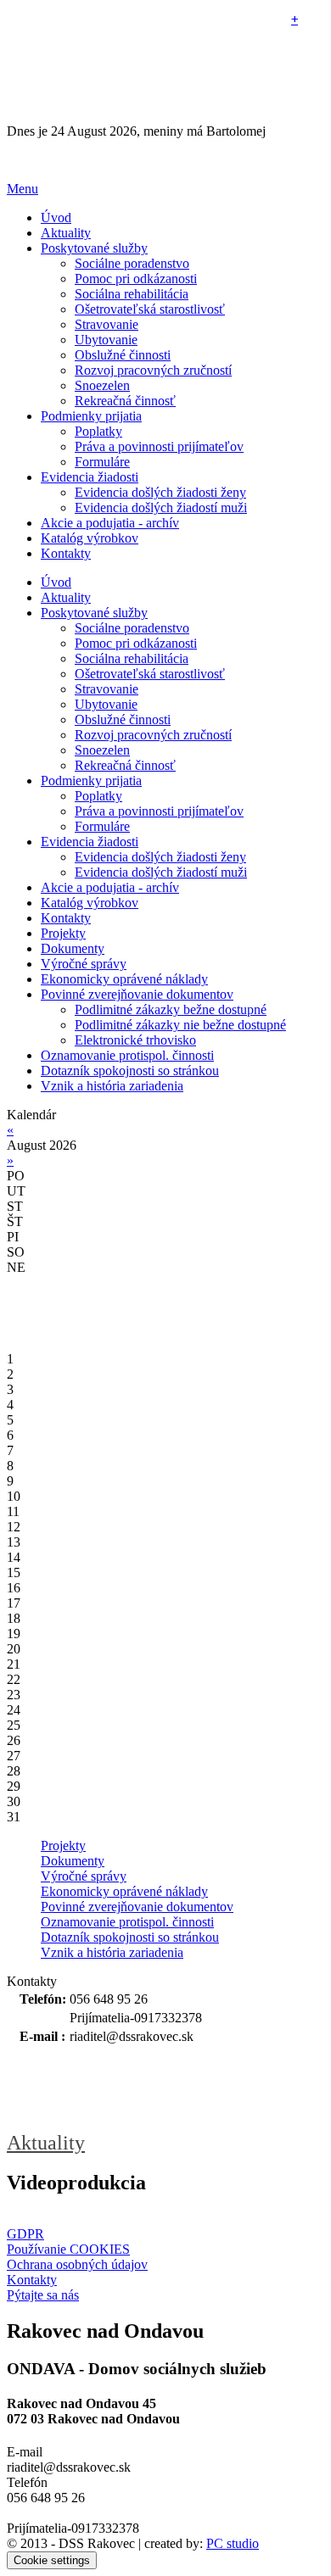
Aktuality (46, 2143)
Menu (22, 189)
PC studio (233, 2543)
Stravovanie (107, 324)
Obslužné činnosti (123, 355)
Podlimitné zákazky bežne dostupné (171, 1009)
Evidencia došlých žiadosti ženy (160, 492)
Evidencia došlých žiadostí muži (161, 507)
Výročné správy (84, 1876)
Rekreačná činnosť (125, 401)
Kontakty (32, 2280)
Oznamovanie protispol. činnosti (127, 1922)
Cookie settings (52, 2560)
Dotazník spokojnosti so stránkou (130, 1937)
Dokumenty (73, 1861)
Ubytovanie (106, 340)
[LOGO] (113, 65)
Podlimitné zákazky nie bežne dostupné (180, 1025)
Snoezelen (102, 385)
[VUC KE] (92, 2089)
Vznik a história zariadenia (112, 1952)
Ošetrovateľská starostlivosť (150, 309)
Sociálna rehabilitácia (132, 294)
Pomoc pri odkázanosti (136, 279)
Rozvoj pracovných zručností (153, 370)
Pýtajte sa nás (43, 2295)
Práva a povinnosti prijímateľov (159, 446)
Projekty (63, 1846)
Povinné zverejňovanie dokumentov (137, 1907)
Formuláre (102, 462)
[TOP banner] (165, 160)
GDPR (25, 2234)
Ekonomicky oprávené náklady (124, 1891)
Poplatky (98, 431)
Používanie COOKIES (68, 2249)
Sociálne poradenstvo (132, 263)
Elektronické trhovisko (135, 1040)
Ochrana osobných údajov (77, 2264)
